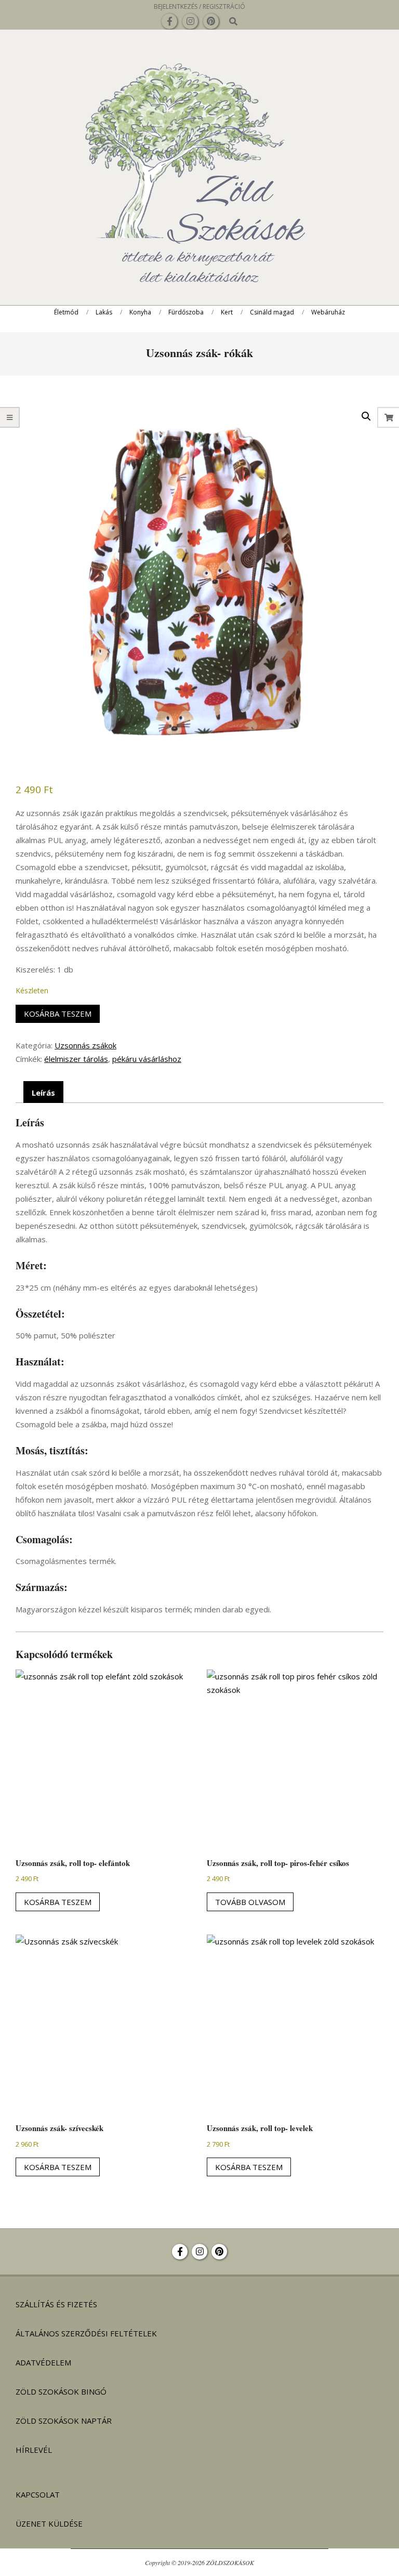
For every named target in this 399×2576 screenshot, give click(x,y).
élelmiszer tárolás (76, 1059)
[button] (366, 416)
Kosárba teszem (58, 1014)
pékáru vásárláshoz (147, 1059)
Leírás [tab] (43, 1093)
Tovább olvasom (250, 1902)
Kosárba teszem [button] (58, 1902)
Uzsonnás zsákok (85, 1045)
